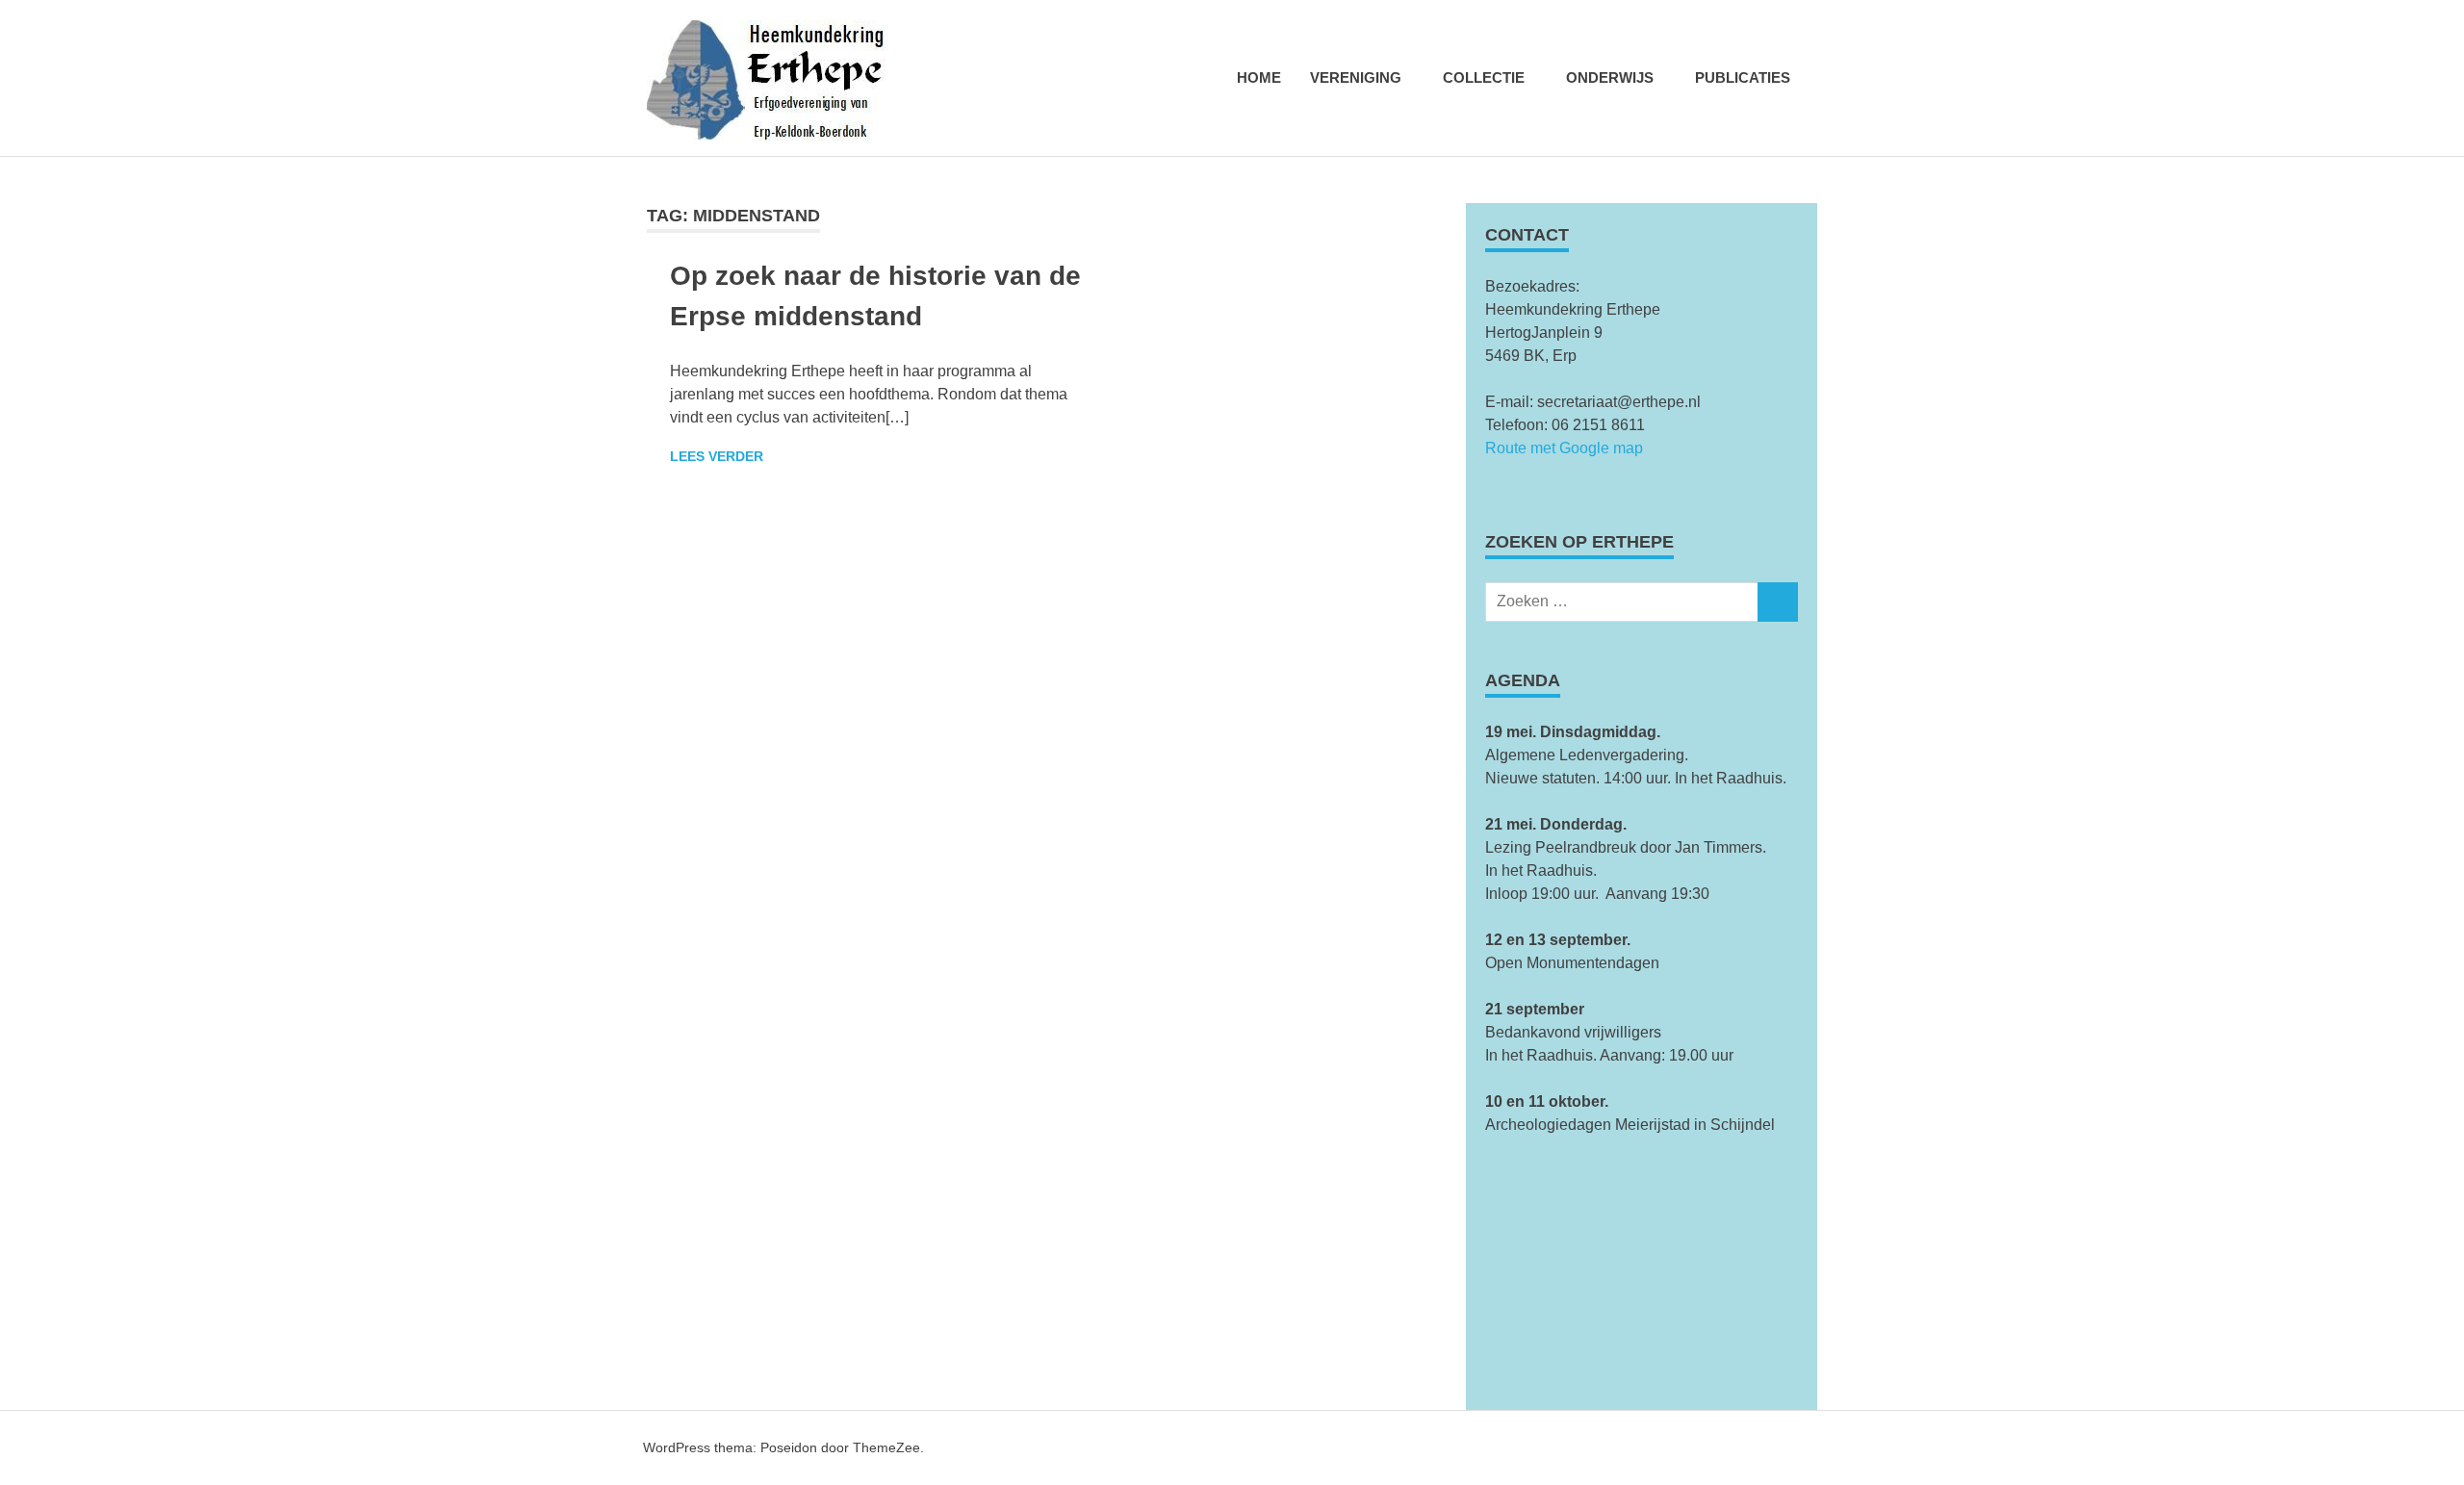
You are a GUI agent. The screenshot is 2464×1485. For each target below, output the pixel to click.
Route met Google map (1564, 448)
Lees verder (717, 456)
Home (1259, 77)
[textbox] (1642, 813)
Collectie (1484, 77)
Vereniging (1356, 77)
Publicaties (1743, 77)
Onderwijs (1610, 77)
